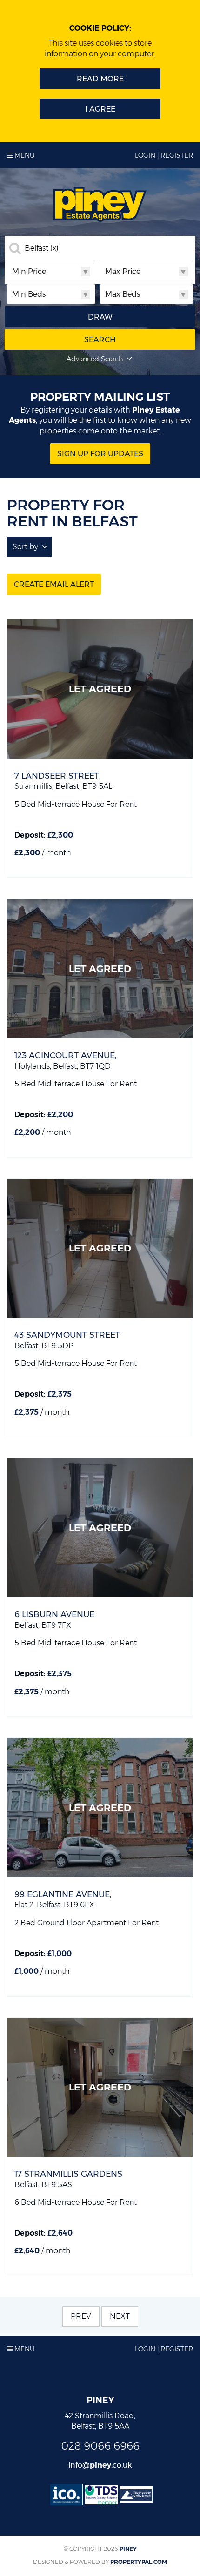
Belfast (42, 248)
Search (100, 340)
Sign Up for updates (100, 454)
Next (120, 2316)
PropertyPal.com (139, 2562)
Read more (100, 79)
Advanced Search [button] (95, 359)
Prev (81, 2316)
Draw (100, 317)
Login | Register (164, 155)
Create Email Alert (54, 584)
